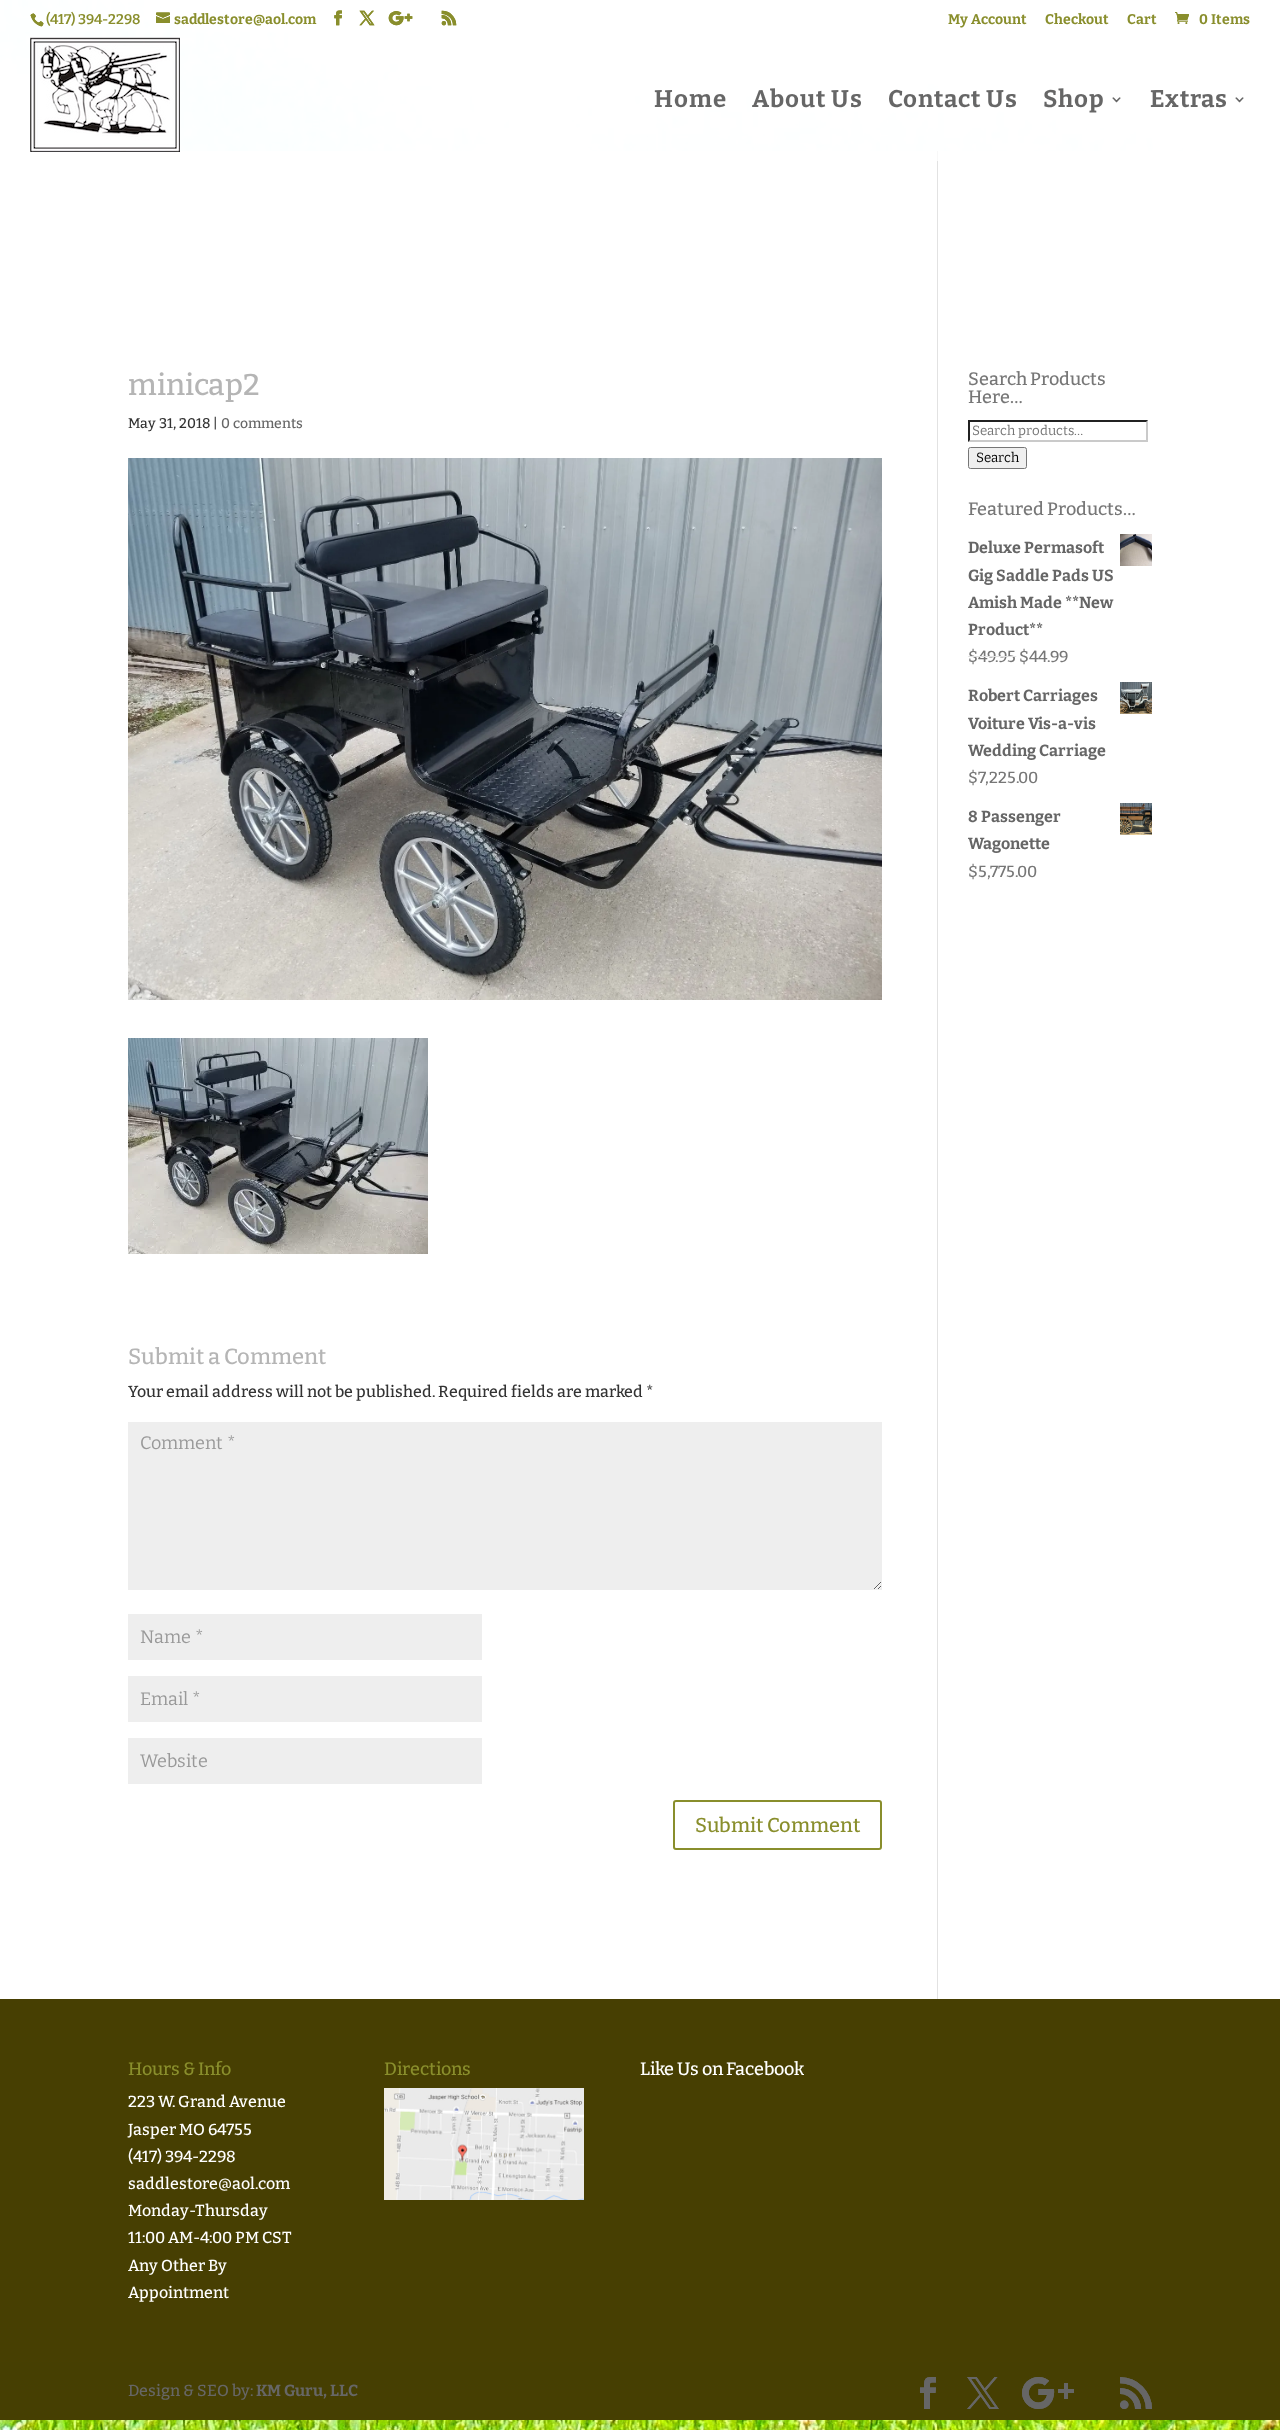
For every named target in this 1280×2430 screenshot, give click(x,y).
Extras (1189, 102)
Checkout (1077, 20)
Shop (1074, 102)
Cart (1142, 20)
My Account (987, 20)
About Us (807, 102)
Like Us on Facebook (722, 2069)
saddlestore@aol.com (209, 2183)
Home (690, 102)
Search (997, 458)
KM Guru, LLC (307, 2390)
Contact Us (953, 102)
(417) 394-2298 (182, 2156)
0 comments (262, 423)
